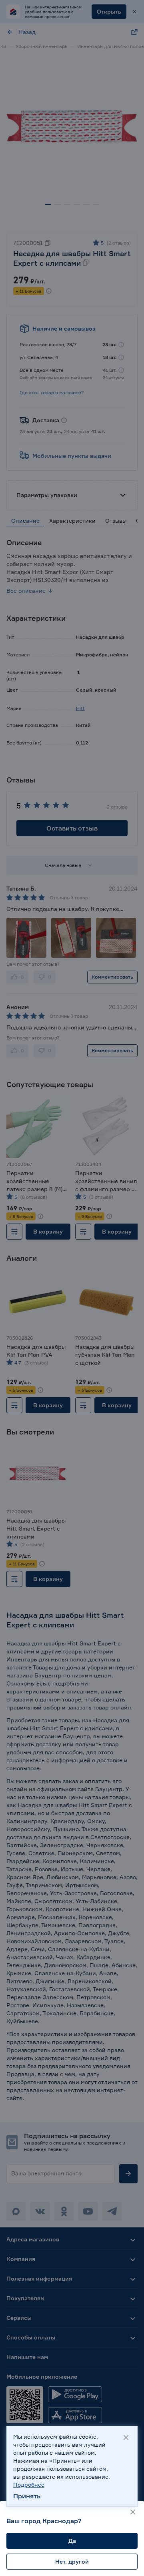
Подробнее (29, 2485)
